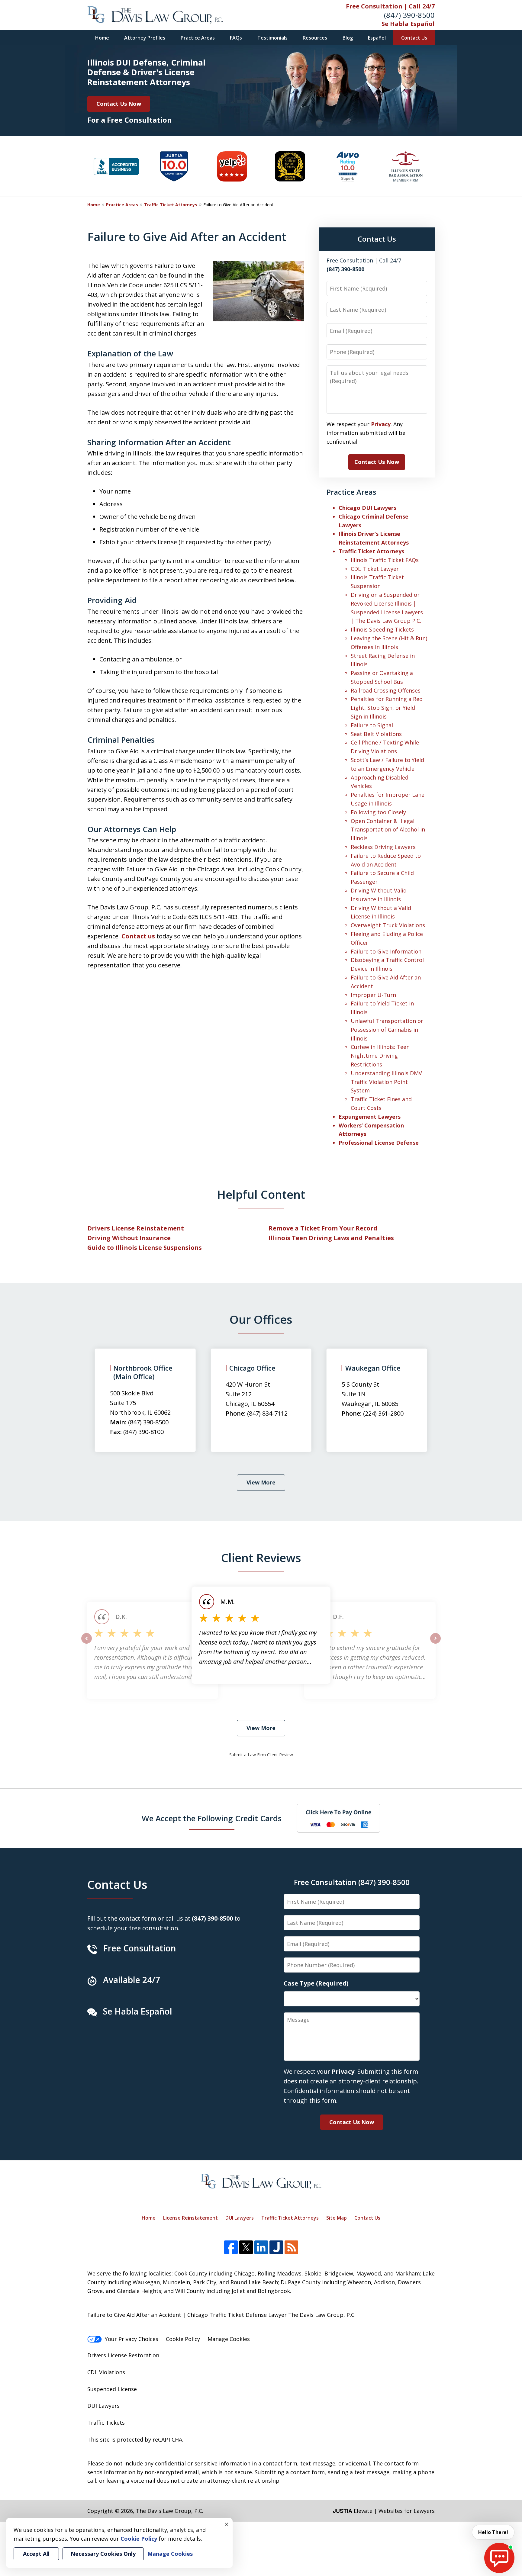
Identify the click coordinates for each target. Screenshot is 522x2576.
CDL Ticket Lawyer (375, 569)
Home (102, 38)
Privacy (381, 424)
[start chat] (499, 2558)
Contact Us (414, 38)
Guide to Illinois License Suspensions (145, 1248)
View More (261, 1482)
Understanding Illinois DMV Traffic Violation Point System (386, 1082)
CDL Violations (106, 2372)
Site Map (337, 2218)
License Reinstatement (190, 2218)
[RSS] (291, 2247)
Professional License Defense (379, 1143)
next (435, 1643)
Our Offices (261, 1319)
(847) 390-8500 (409, 15)
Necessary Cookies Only (103, 2554)
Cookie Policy (183, 2339)
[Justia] (276, 2247)
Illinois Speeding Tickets (382, 629)
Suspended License (112, 2389)
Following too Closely (378, 812)
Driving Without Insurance (129, 1238)
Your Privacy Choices (132, 2339)
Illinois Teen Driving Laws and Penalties (331, 1238)
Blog (348, 38)
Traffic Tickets (106, 2423)
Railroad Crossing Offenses (386, 690)
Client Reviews (261, 1558)
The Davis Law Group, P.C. (170, 2511)
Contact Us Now (119, 104)
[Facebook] (231, 2247)
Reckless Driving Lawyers (383, 847)
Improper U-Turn (373, 995)
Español (377, 38)
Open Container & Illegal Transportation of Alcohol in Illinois (388, 830)
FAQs (236, 38)
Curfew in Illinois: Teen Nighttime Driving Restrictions (380, 1056)
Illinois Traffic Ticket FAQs (385, 560)
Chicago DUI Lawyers (367, 508)
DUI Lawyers (240, 2218)
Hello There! (493, 2532)
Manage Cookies (229, 2339)
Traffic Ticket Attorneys (171, 205)
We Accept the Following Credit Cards (212, 1818)
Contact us (138, 936)
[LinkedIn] (261, 2247)
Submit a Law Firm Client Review (261, 1755)
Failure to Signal (372, 725)
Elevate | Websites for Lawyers (384, 2511)
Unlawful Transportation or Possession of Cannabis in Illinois (387, 1030)
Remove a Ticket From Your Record (323, 1228)
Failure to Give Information (386, 951)
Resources (315, 38)
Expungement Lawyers (370, 1117)
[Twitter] (246, 2247)
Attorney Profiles (145, 38)
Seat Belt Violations (376, 734)
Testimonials (272, 38)
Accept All (36, 2554)
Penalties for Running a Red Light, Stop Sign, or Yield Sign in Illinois (387, 708)
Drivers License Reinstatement (136, 1228)
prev (87, 1643)
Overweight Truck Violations (388, 925)
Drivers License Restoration (123, 2355)
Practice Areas (198, 38)
